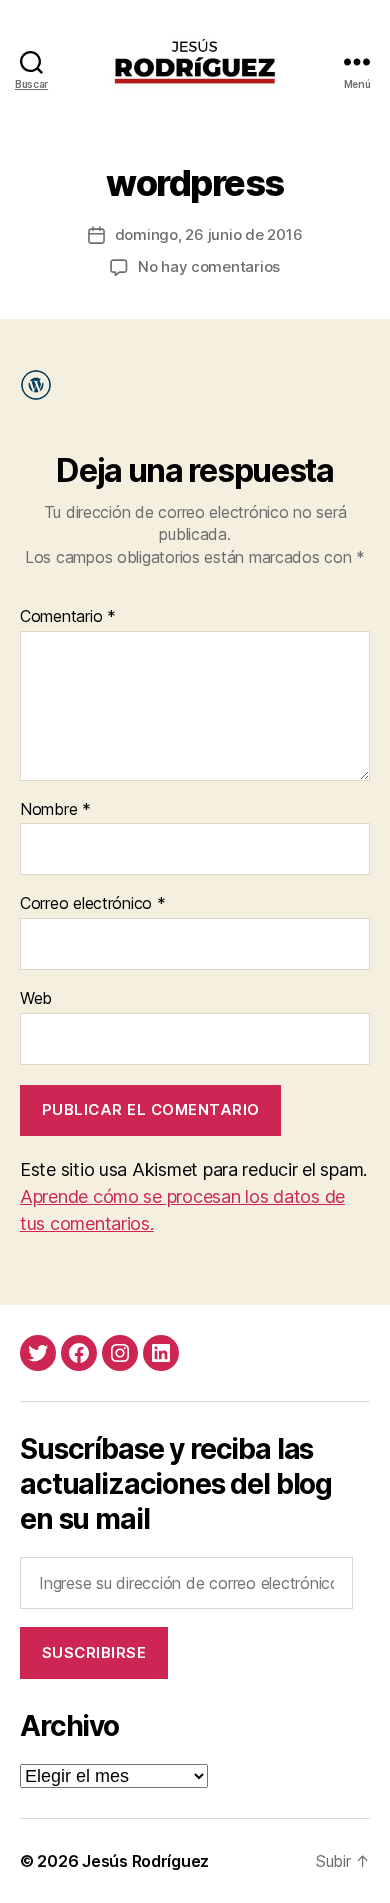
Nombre (55, 810)
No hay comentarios (209, 266)
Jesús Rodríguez (145, 1861)
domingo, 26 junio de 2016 (209, 234)
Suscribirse (94, 1652)
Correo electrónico (93, 904)
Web (36, 999)
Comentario (68, 617)
